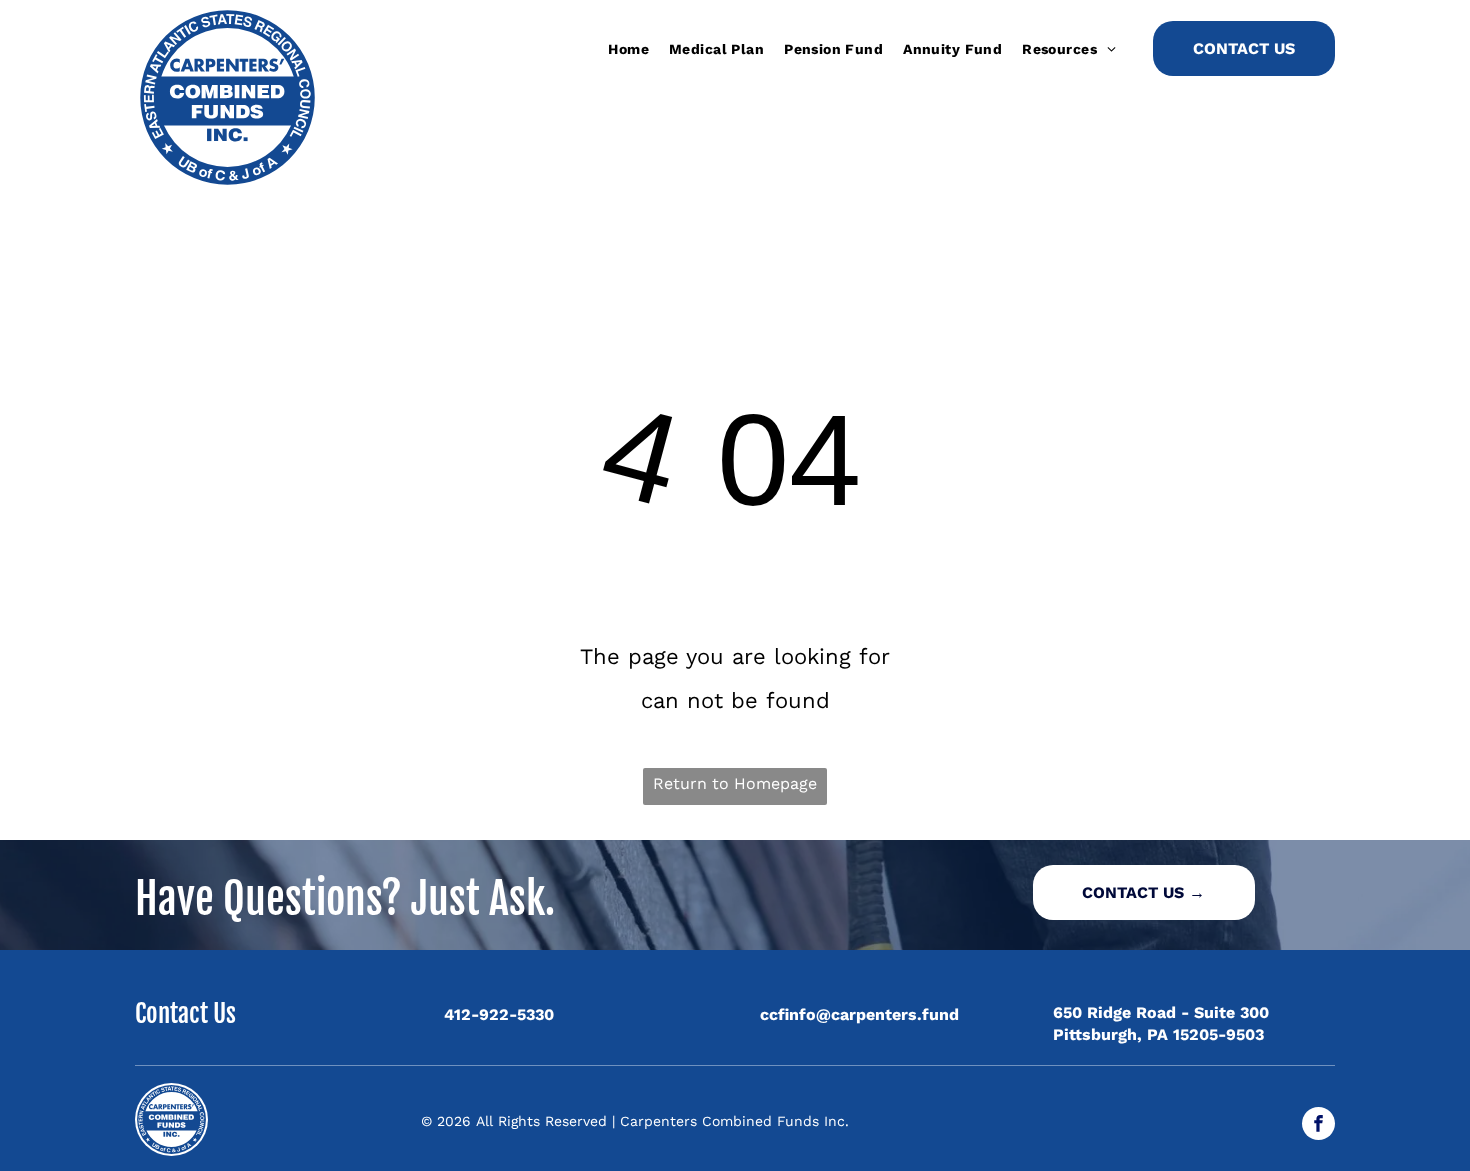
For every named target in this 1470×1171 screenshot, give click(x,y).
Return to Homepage (735, 783)
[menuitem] (628, 49)
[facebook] (1318, 1126)
